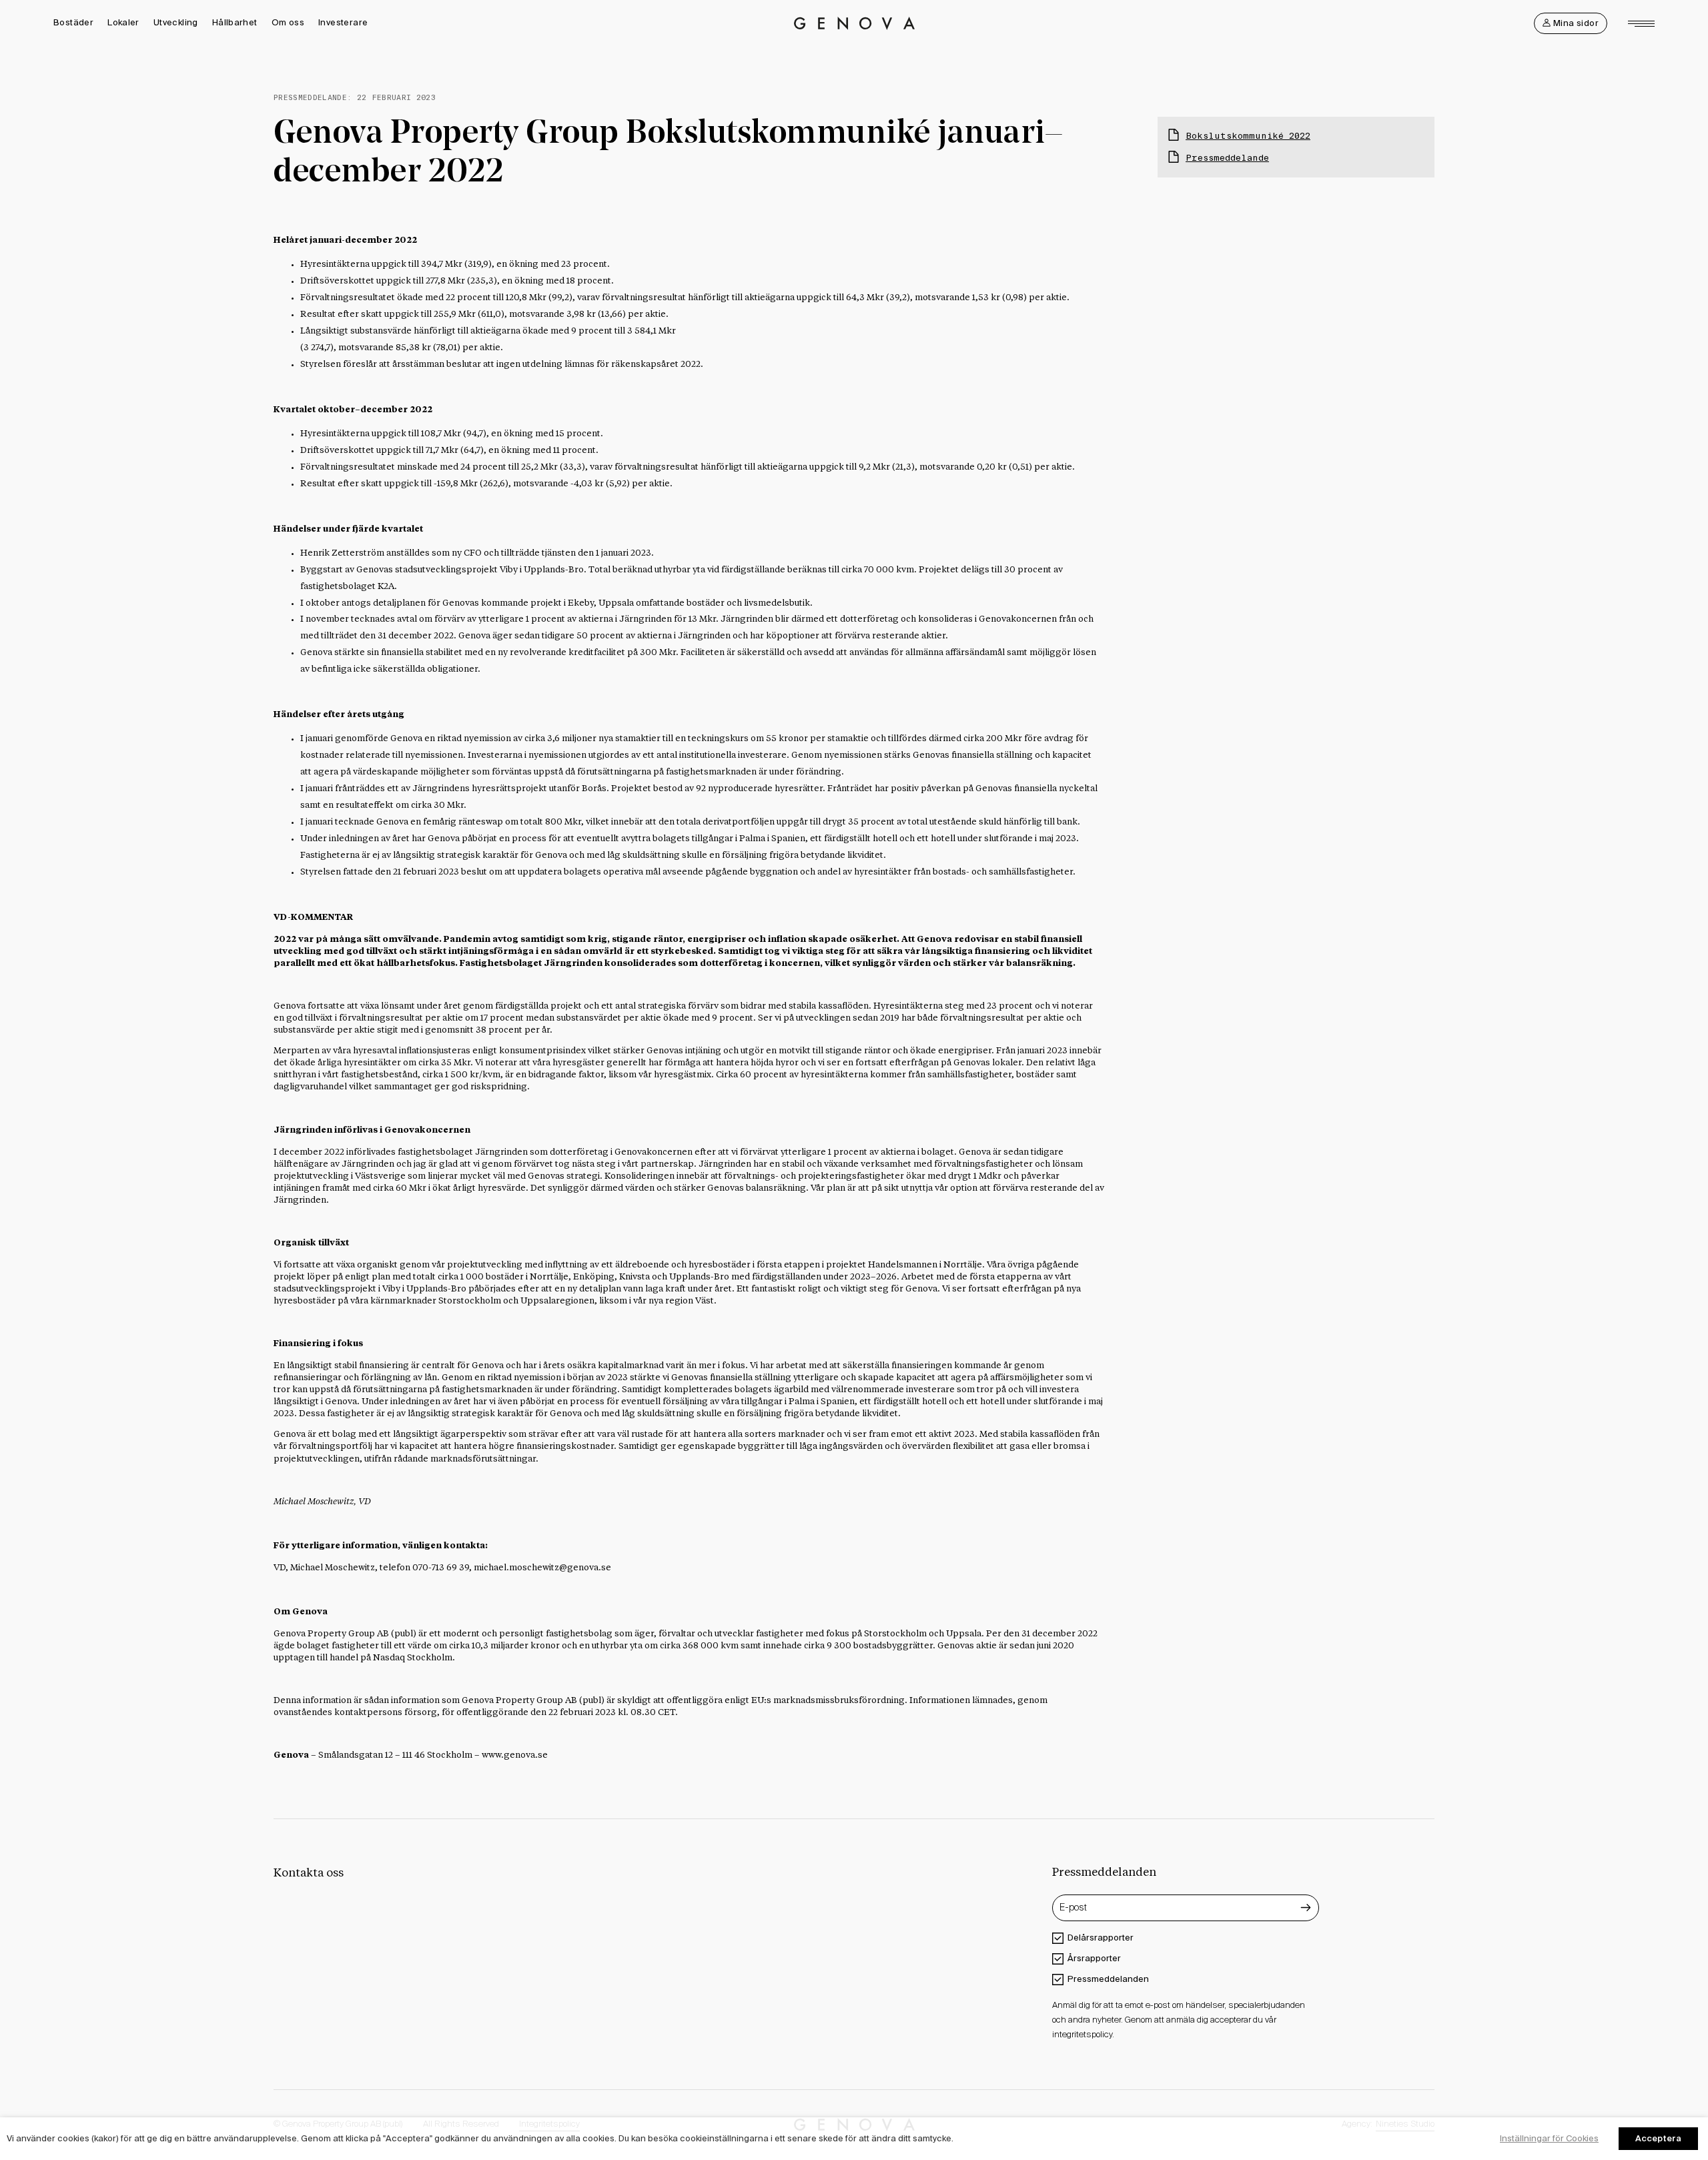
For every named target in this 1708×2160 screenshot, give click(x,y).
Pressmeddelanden (1108, 1979)
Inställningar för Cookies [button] (1549, 2138)
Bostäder (73, 22)
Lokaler (123, 22)
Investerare (343, 22)
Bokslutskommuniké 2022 (1248, 136)
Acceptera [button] (1658, 2138)
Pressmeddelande (1227, 158)
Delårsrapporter (1101, 1938)
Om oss (288, 22)
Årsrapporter (1094, 1958)
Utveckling (176, 22)
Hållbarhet (235, 22)
